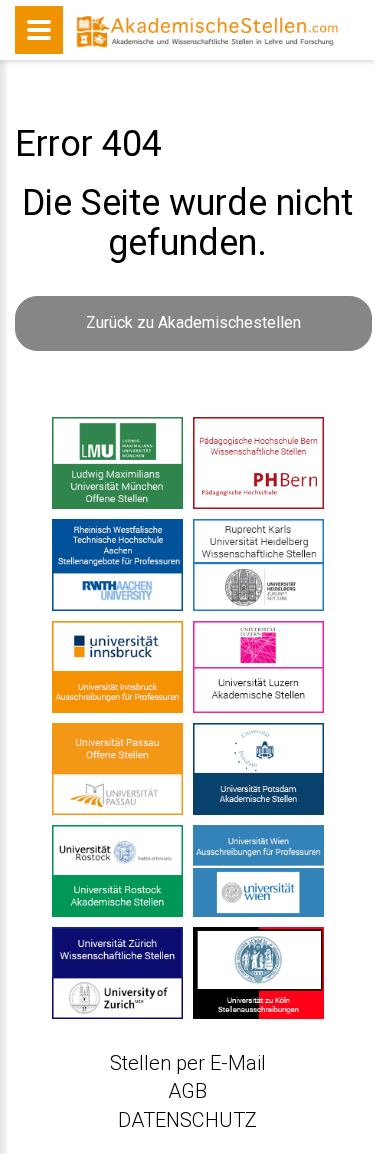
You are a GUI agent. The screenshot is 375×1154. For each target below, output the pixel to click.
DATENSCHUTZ (187, 1120)
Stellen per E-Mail (188, 1063)
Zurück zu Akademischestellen (193, 322)
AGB (187, 1091)
